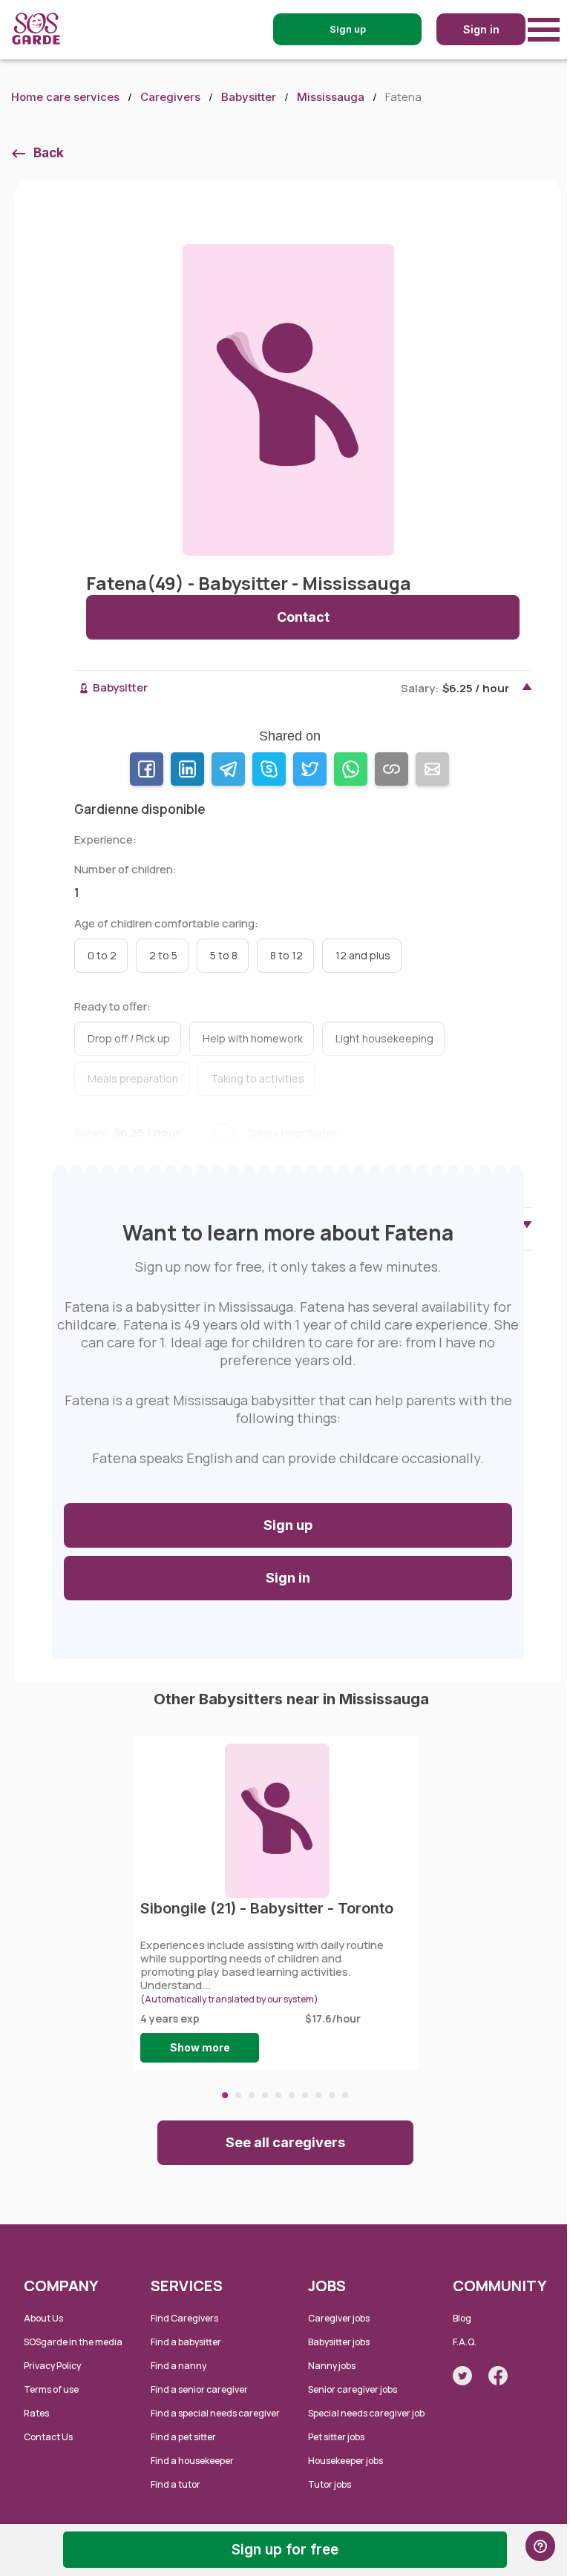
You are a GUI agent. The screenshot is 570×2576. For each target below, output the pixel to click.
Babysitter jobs (339, 2342)
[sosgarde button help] (540, 2546)
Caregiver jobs (339, 2318)
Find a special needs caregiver (215, 2413)
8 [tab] (318, 2095)
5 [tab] (278, 2095)
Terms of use (51, 2389)
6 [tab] (292, 2095)
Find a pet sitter (183, 2437)
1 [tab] (225, 2095)
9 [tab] (332, 2095)
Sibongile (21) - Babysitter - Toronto (267, 1908)
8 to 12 (286, 955)
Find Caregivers (184, 2318)
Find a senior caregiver (199, 2389)
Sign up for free (285, 2550)
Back (49, 153)
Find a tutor (176, 2484)
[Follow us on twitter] (462, 2376)
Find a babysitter (186, 2342)
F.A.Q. (465, 2342)
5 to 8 (224, 955)
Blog (462, 2318)
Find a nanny (178, 2366)
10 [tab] (345, 2095)
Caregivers (170, 97)
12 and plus (363, 955)
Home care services (65, 97)
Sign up (288, 1525)
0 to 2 (102, 955)
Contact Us (48, 2437)
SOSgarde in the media (73, 2342)
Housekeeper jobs (345, 2461)
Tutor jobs (330, 2484)
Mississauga (331, 97)
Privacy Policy (52, 2366)
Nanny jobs (332, 2366)
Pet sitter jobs (336, 2437)
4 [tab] (265, 2095)
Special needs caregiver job (366, 2413)
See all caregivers (285, 2142)
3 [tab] (252, 2095)
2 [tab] (238, 2095)
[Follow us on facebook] (498, 2376)
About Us (43, 2318)
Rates (36, 2413)
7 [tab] (305, 2095)
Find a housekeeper (192, 2461)
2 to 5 (163, 955)
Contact (303, 617)
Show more (200, 2047)
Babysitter (249, 97)
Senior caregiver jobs (353, 2389)
